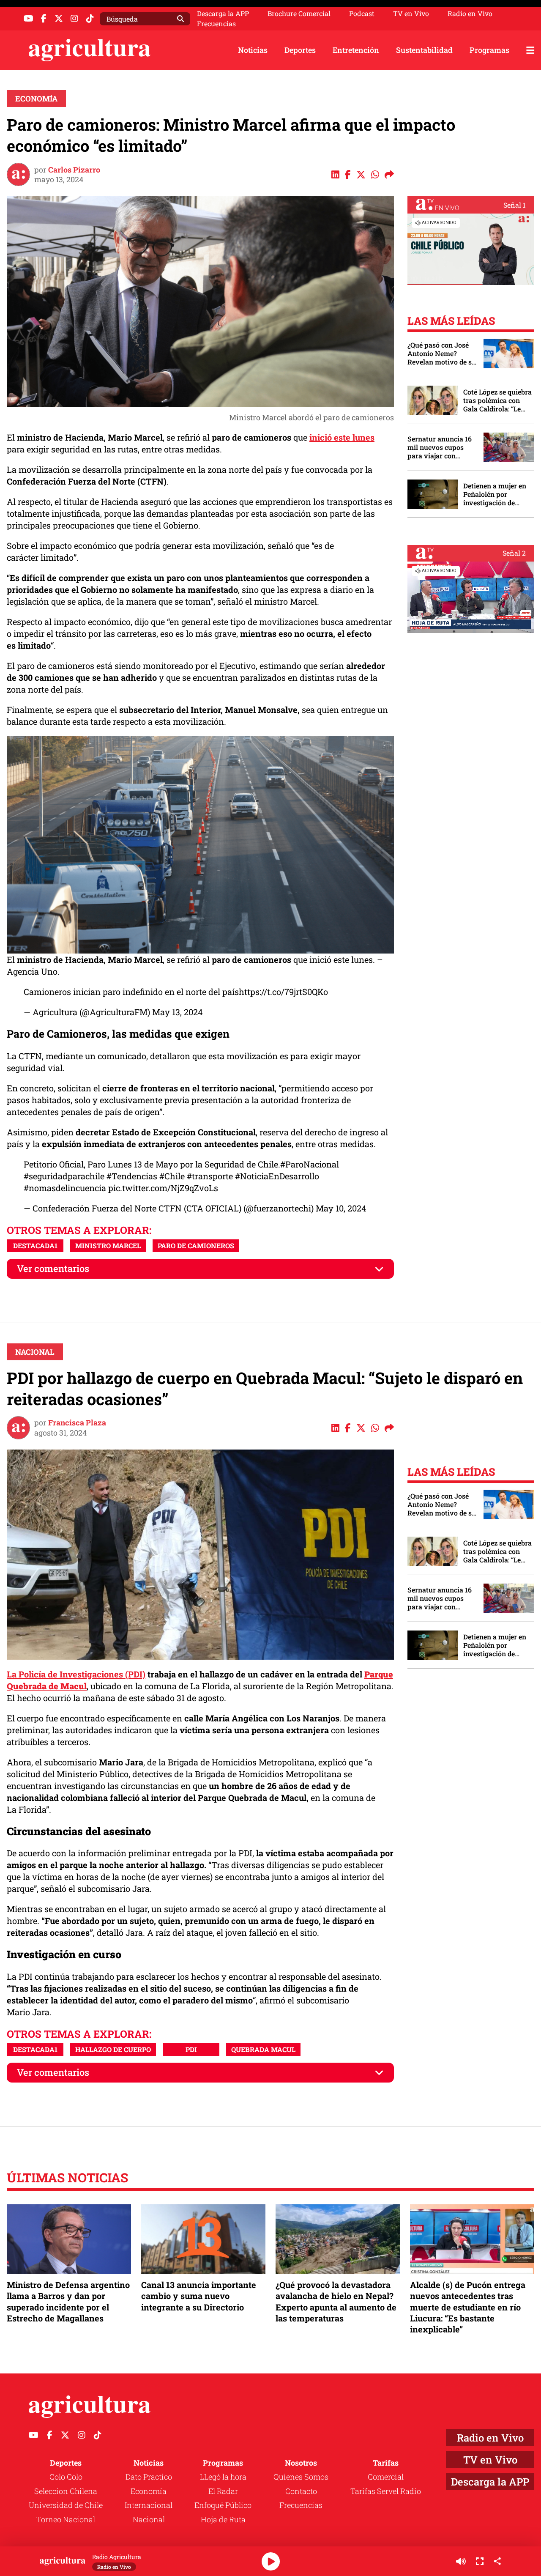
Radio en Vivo (470, 14)
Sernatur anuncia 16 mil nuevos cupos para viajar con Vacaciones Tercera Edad (440, 447)
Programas (489, 50)
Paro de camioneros (196, 1246)
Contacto (301, 2491)
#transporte (210, 1176)
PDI (191, 2049)
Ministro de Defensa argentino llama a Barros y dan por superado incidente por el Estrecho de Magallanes (68, 2301)
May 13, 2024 (178, 1012)
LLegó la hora (223, 2477)
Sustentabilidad (424, 50)
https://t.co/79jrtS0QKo (283, 992)
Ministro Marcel (108, 1246)
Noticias (253, 50)
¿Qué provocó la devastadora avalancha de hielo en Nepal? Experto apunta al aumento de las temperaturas (336, 2301)
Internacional (149, 2505)
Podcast (362, 14)
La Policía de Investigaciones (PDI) (76, 1674)
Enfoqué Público (223, 2505)
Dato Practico (149, 2477)
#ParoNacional (310, 1164)
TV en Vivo (411, 14)
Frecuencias (216, 24)
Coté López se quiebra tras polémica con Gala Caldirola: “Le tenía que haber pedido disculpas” (497, 400)
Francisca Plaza (77, 1422)
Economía (36, 99)
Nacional (35, 1352)
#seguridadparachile (64, 1176)
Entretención (356, 50)
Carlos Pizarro (74, 170)
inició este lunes (342, 437)
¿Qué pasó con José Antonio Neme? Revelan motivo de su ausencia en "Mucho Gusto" (442, 354)
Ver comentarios (53, 1268)
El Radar (223, 2491)
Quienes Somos (301, 2477)
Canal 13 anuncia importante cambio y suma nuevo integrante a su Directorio (199, 2296)
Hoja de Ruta (223, 2519)
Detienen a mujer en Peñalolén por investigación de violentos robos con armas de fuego (495, 494)
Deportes (300, 50)
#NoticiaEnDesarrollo (277, 1176)
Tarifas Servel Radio (386, 2491)
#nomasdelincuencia (65, 1188)
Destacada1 (35, 1246)
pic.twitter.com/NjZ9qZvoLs (163, 1188)
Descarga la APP (223, 13)
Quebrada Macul (263, 2049)
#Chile (172, 1176)
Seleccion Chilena (66, 2491)
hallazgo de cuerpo (113, 2049)
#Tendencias (132, 1176)
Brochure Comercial (299, 14)
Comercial (386, 2477)
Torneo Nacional (66, 2519)
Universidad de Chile (66, 2505)
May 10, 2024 (341, 1208)
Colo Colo (66, 2477)
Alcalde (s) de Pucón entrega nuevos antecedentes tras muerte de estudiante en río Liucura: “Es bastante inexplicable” (468, 2307)
